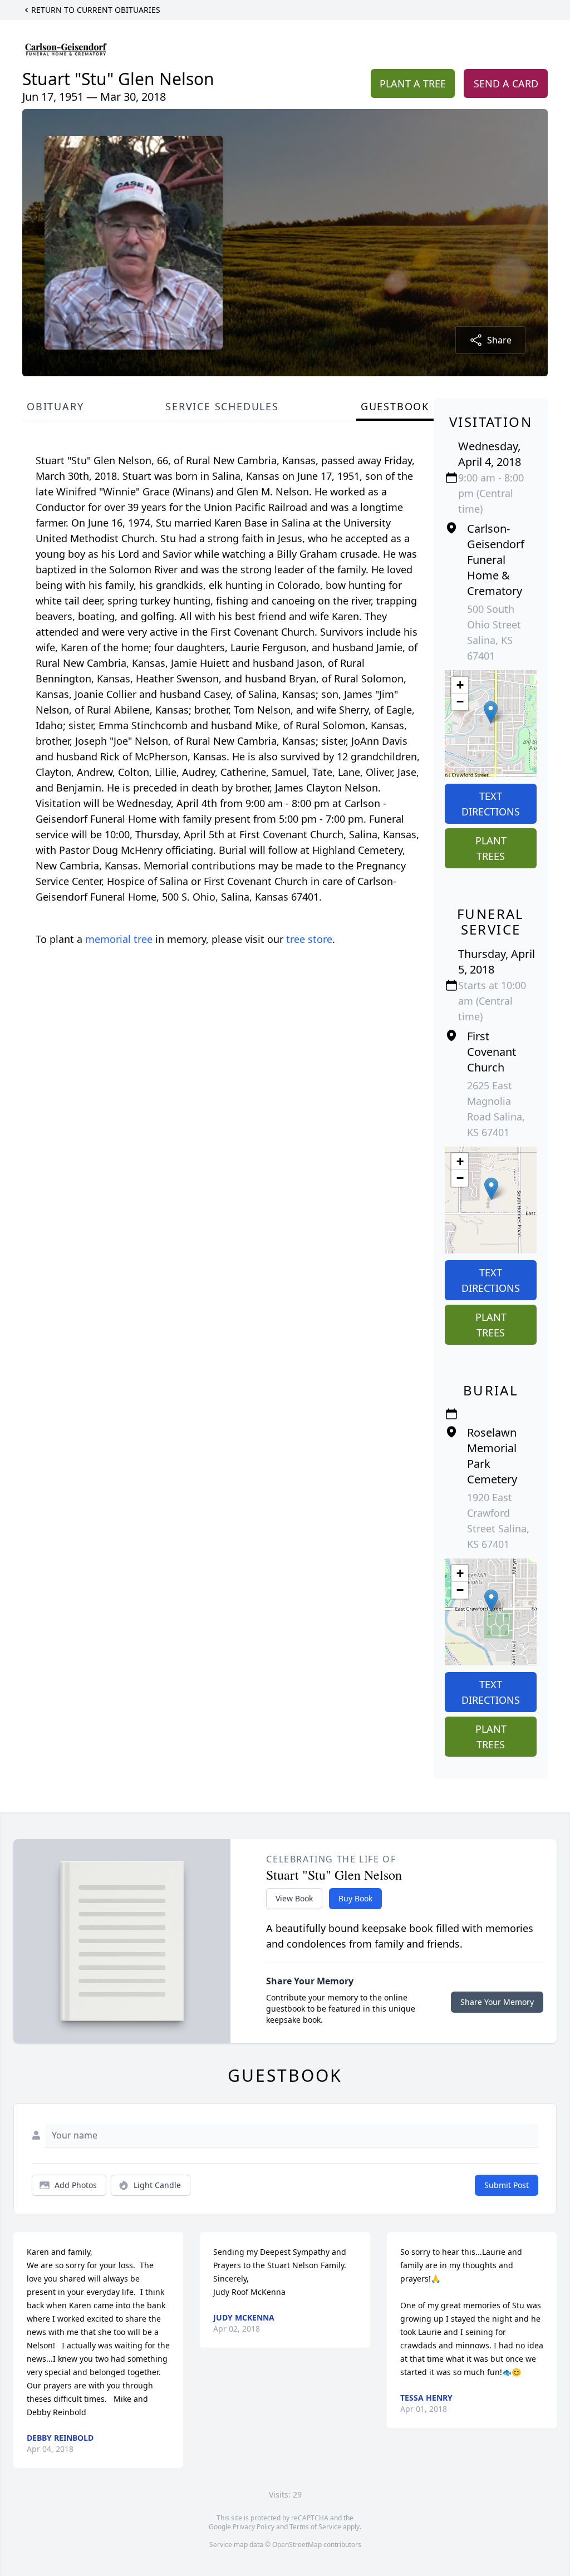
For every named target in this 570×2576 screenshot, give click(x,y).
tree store (309, 939)
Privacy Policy (254, 2527)
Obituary (55, 406)
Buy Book (355, 1898)
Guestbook (395, 406)
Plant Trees (491, 848)
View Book (294, 1898)
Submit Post (507, 2185)
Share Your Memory (497, 2002)
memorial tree (119, 939)
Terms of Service (315, 2527)
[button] (491, 712)
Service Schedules (222, 406)
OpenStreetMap (297, 2545)
